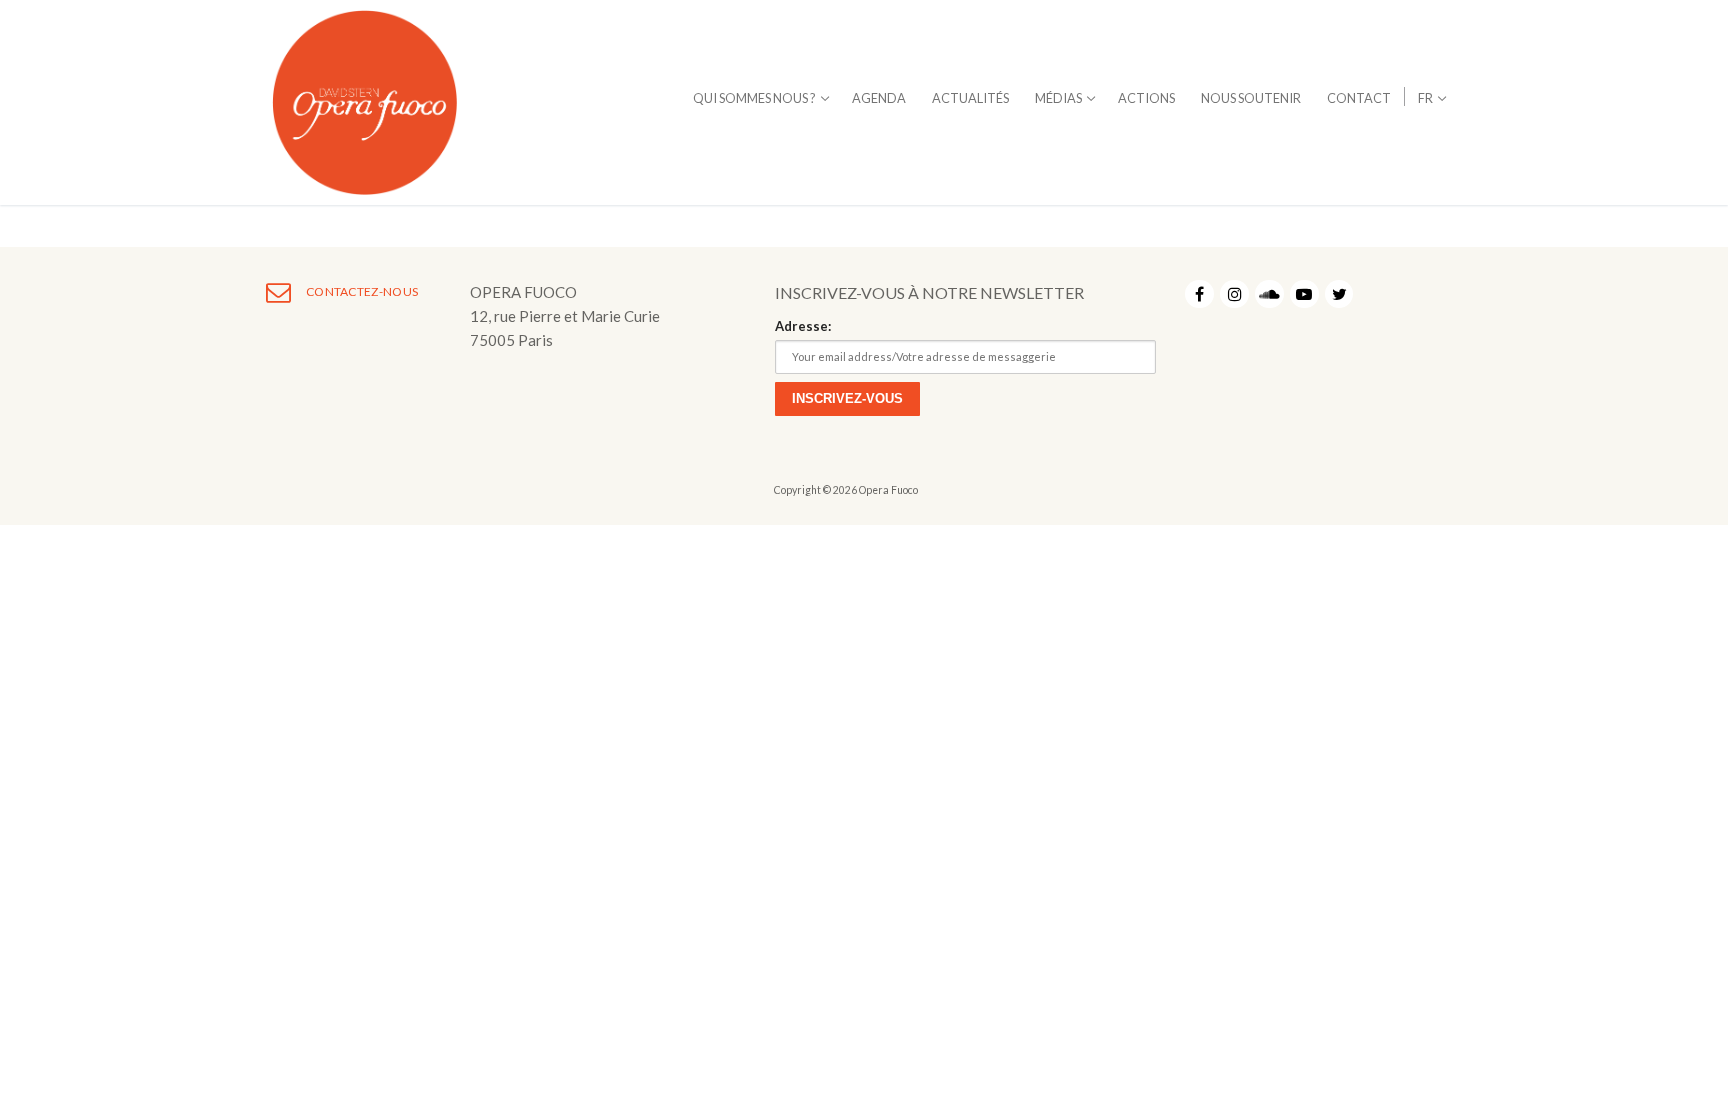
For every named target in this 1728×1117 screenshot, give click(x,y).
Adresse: (803, 326)
